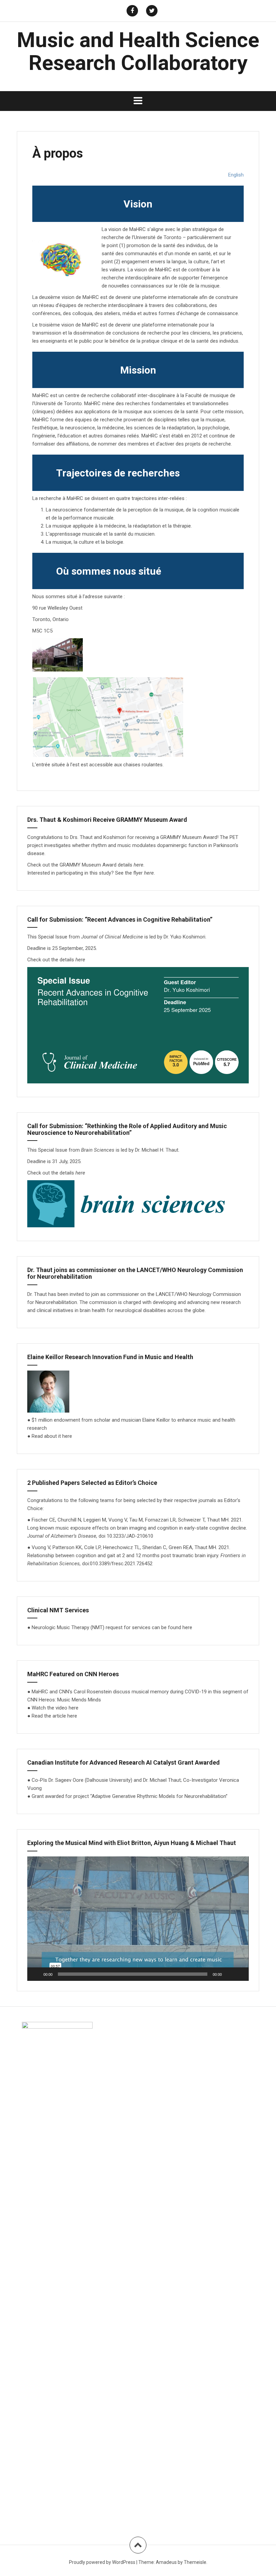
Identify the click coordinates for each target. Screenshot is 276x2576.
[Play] (36, 1974)
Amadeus (166, 2562)
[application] (138, 1919)
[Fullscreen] (240, 1974)
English (236, 175)
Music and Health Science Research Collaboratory (138, 51)
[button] (138, 1919)
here (149, 873)
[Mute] (229, 1974)
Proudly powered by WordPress (102, 2562)
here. (139, 865)
